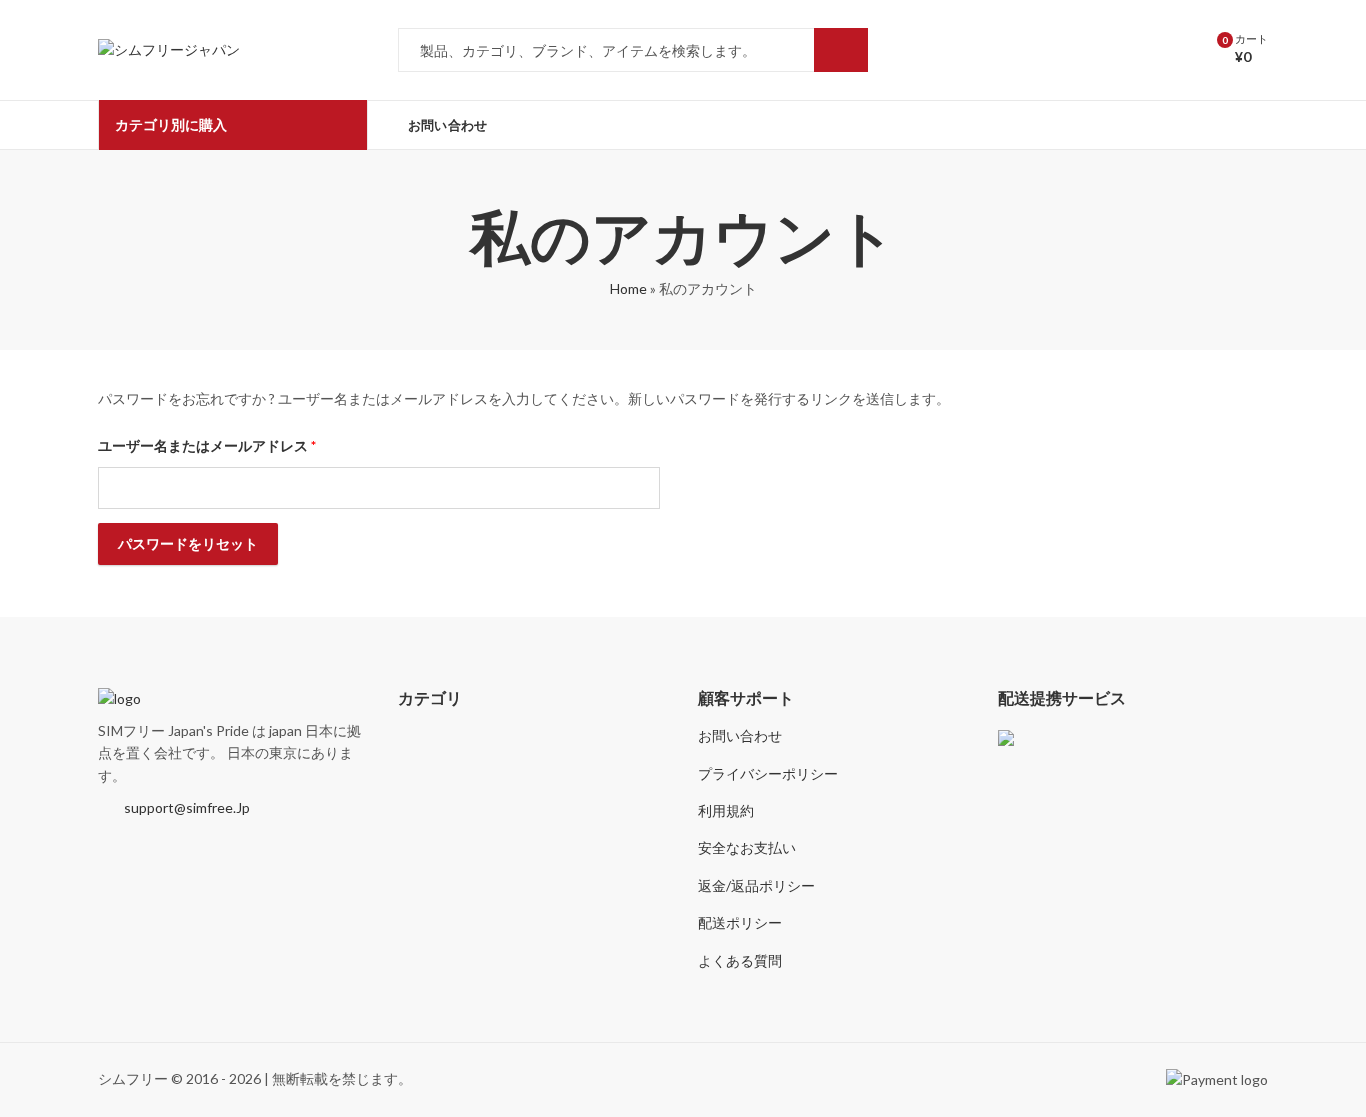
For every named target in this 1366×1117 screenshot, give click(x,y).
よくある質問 (740, 960)
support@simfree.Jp (187, 807)
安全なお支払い (747, 847)
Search (841, 50)
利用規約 (726, 810)
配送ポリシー (740, 922)
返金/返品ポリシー (756, 885)
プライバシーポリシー (768, 773)
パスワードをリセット (188, 543)
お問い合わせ (740, 735)
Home (628, 288)
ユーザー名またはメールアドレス (213, 448)
